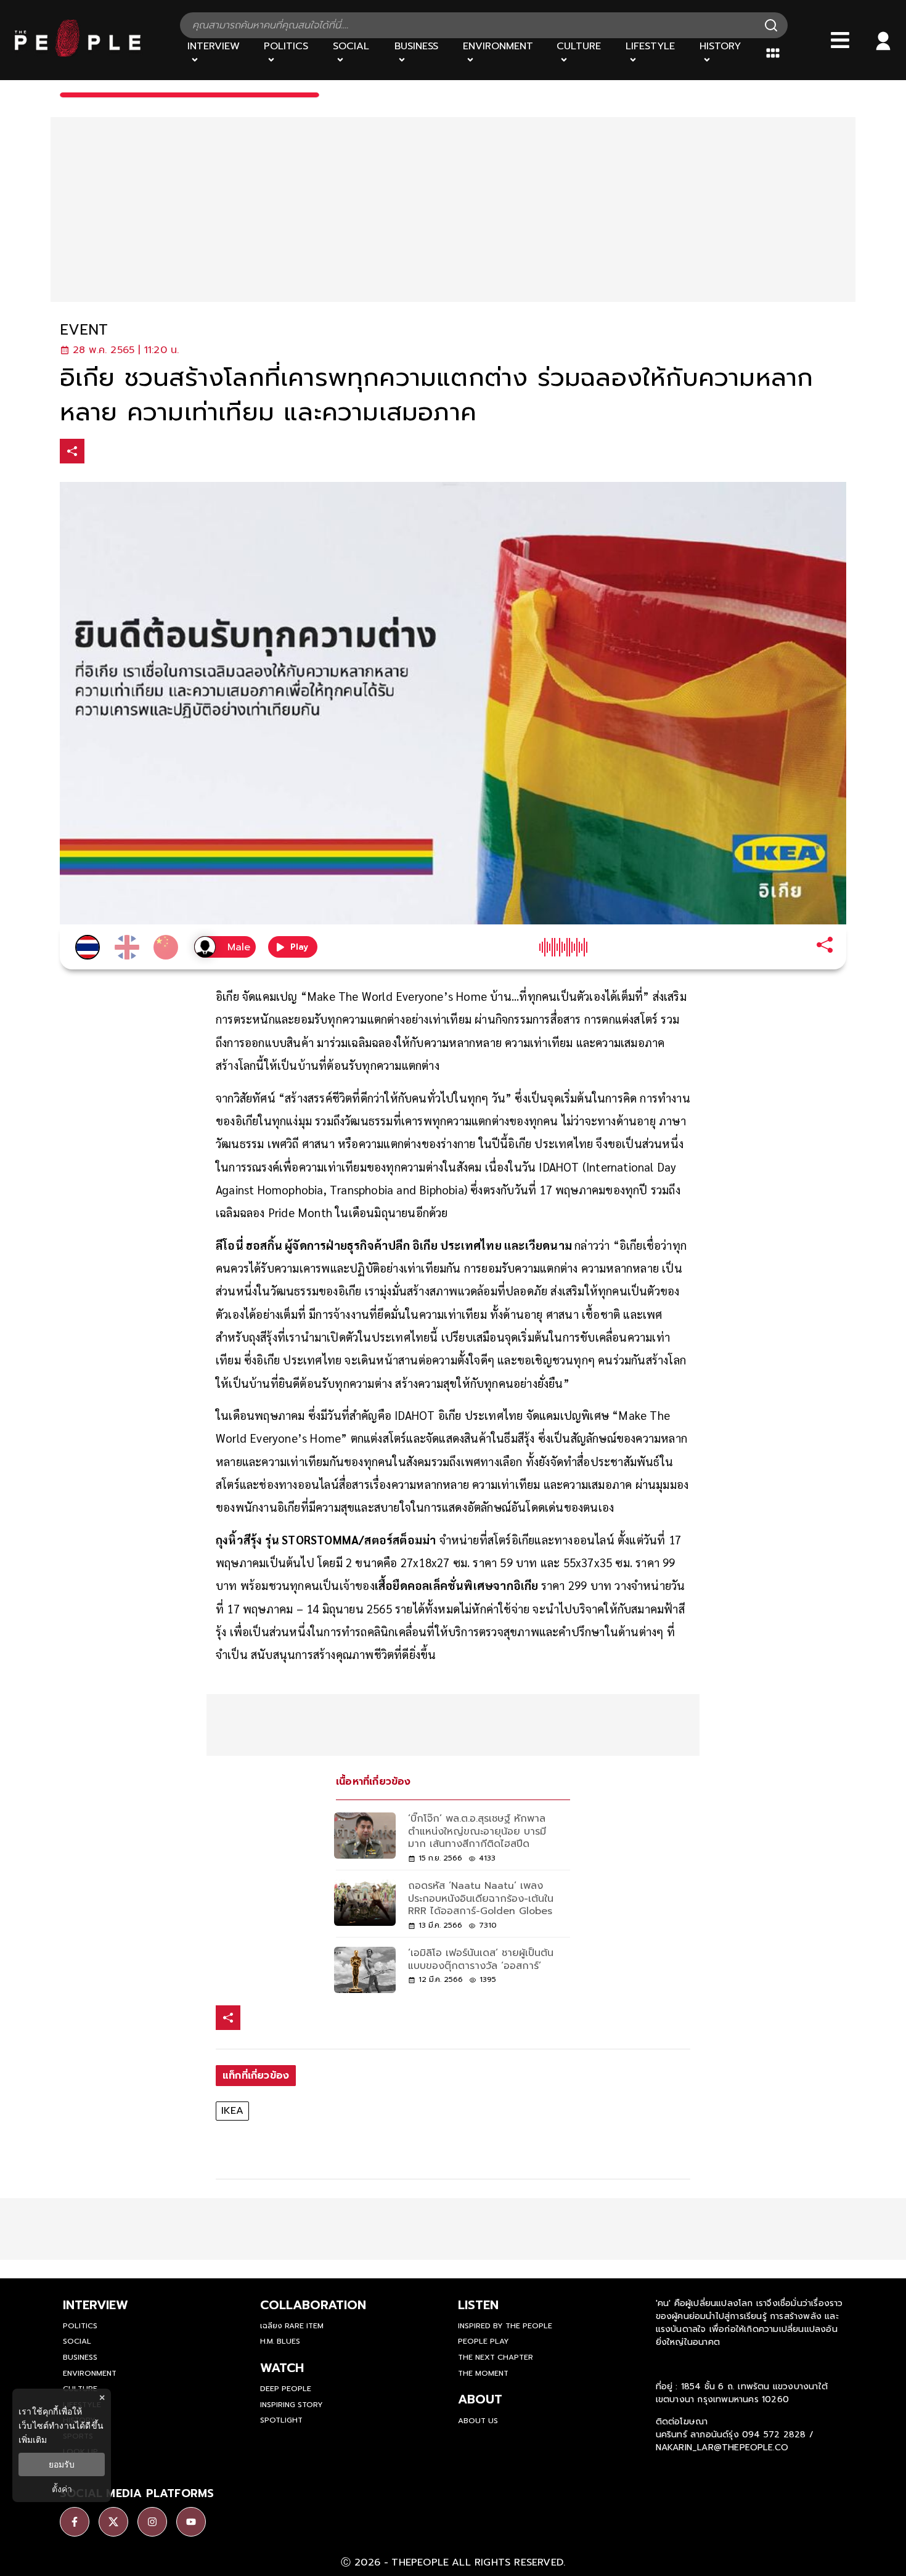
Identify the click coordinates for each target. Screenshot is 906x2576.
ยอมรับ (62, 2464)
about (480, 2399)
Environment (90, 2373)
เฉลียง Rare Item (292, 2326)
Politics (80, 2326)
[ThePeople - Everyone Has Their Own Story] (78, 54)
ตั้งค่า (62, 2489)
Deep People (286, 2389)
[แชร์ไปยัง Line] (150, 453)
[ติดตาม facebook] (75, 2522)
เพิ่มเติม (33, 2439)
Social (77, 2341)
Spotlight (281, 2420)
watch (282, 2368)
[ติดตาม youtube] (191, 2522)
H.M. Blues (280, 2341)
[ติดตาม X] (113, 2522)
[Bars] (840, 40)
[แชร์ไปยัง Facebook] (99, 453)
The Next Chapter (496, 2357)
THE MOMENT (483, 2373)
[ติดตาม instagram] (152, 2522)
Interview (96, 2305)
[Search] (771, 25)
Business (80, 2357)
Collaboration (313, 2305)
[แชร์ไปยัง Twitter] (124, 450)
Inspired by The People (505, 2326)
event (84, 330)
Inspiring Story (292, 2405)
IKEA (232, 2111)
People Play (484, 2341)
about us (478, 2421)
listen (478, 2305)
